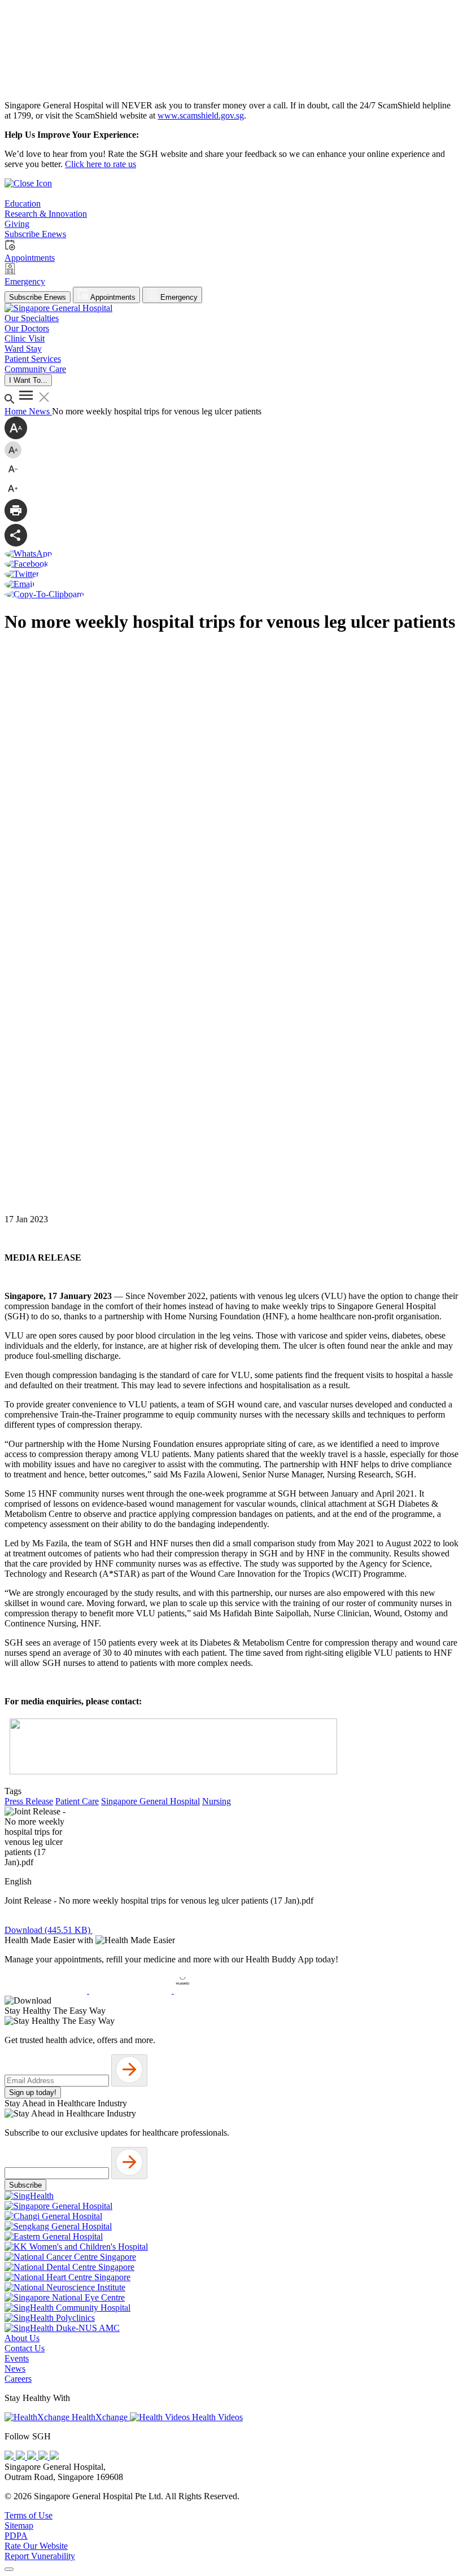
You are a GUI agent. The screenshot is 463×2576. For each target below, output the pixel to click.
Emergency (178, 297)
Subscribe (25, 2185)
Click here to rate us (101, 164)
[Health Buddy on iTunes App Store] (47, 1990)
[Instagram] (33, 2457)
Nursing (217, 1801)
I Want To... (28, 380)
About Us (22, 2338)
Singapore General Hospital (150, 1801)
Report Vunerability (40, 2556)
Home (17, 411)
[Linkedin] (54, 2457)
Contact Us (25, 2348)
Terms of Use (29, 2515)
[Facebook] (10, 2457)
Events (17, 2358)
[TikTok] (44, 2457)
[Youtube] (21, 2457)
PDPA (16, 2536)
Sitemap (19, 2525)
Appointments (112, 297)
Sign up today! (33, 2092)
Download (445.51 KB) (49, 1930)
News (40, 411)
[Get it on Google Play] (132, 1990)
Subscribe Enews (38, 297)
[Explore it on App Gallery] (215, 1990)
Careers (18, 2379)
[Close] (9, 2569)
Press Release (29, 1801)
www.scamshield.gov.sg (201, 115)
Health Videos (216, 2417)
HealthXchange (100, 2417)
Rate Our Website (36, 2546)
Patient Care (77, 1801)
